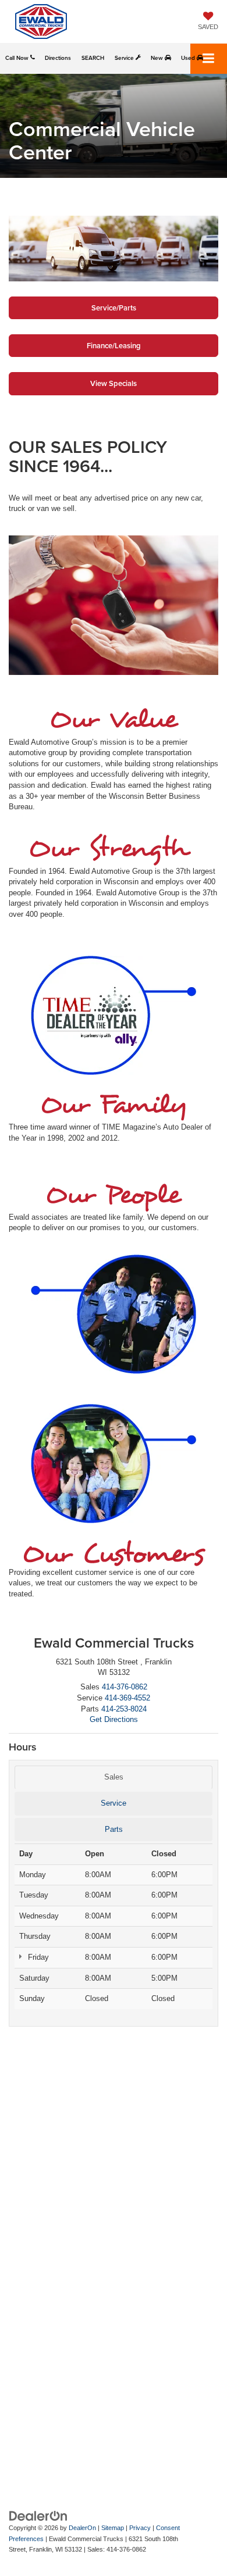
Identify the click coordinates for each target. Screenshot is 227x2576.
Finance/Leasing (114, 346)
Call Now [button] (18, 58)
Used (189, 58)
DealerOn (82, 2528)
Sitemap (113, 2528)
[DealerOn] (38, 2516)
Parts (114, 1829)
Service (125, 58)
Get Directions (114, 1719)
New (158, 58)
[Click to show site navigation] (209, 59)
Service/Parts (114, 308)
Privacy (140, 2528)
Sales (114, 1777)
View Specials (114, 383)
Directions (58, 58)
